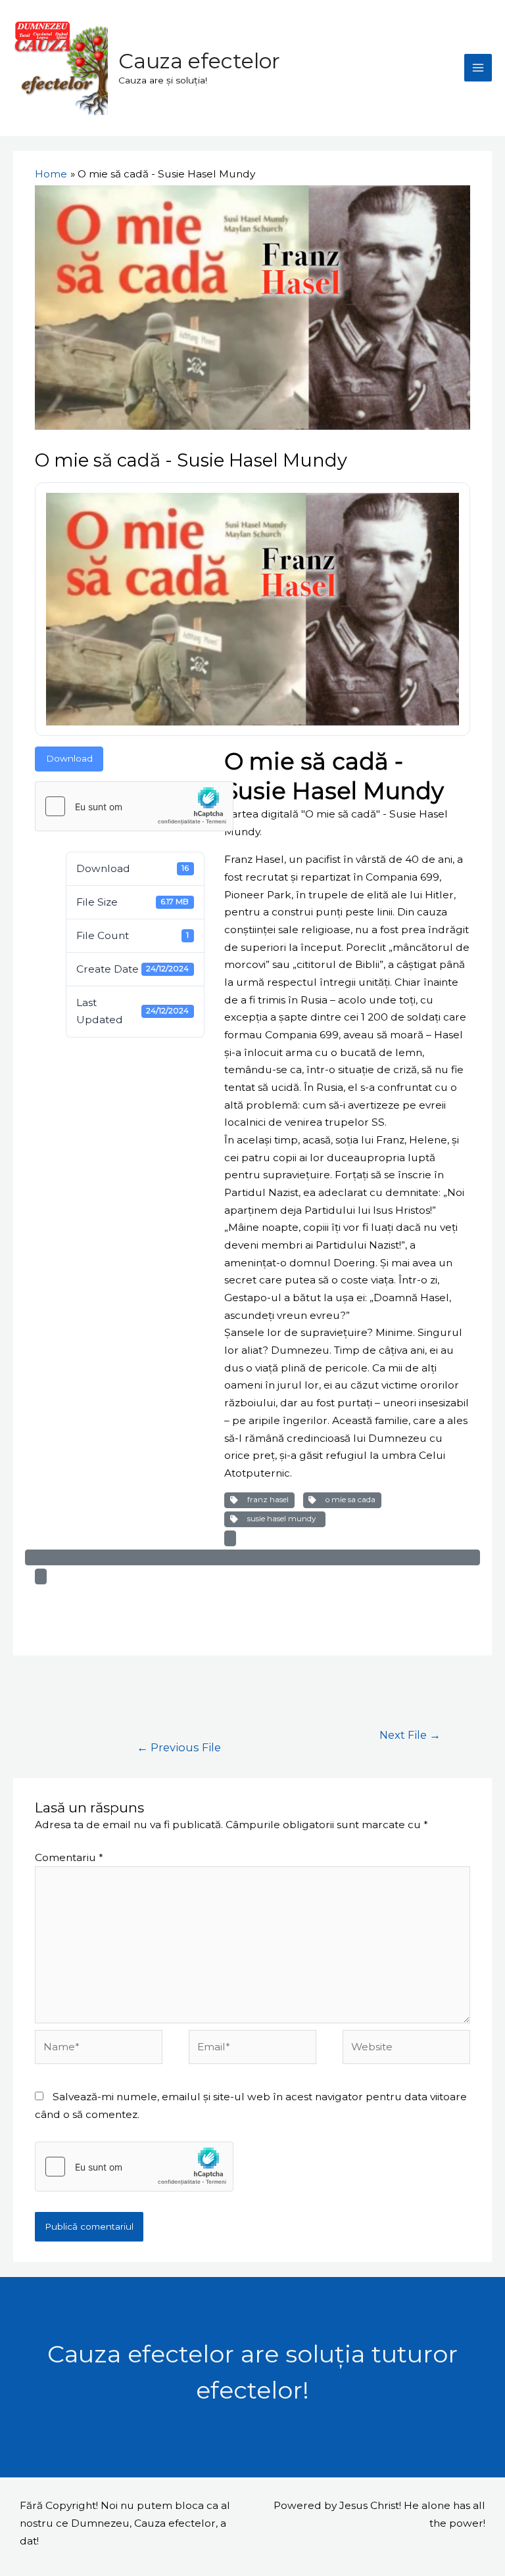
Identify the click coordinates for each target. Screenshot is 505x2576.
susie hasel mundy (281, 1519)
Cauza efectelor (199, 61)
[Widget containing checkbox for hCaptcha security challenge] (134, 806)
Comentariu (69, 1857)
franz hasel (266, 1500)
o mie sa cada (349, 1500)
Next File (410, 1735)
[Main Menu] (478, 68)
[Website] (406, 2049)
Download (69, 758)
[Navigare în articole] (64, 1701)
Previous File (179, 1747)
